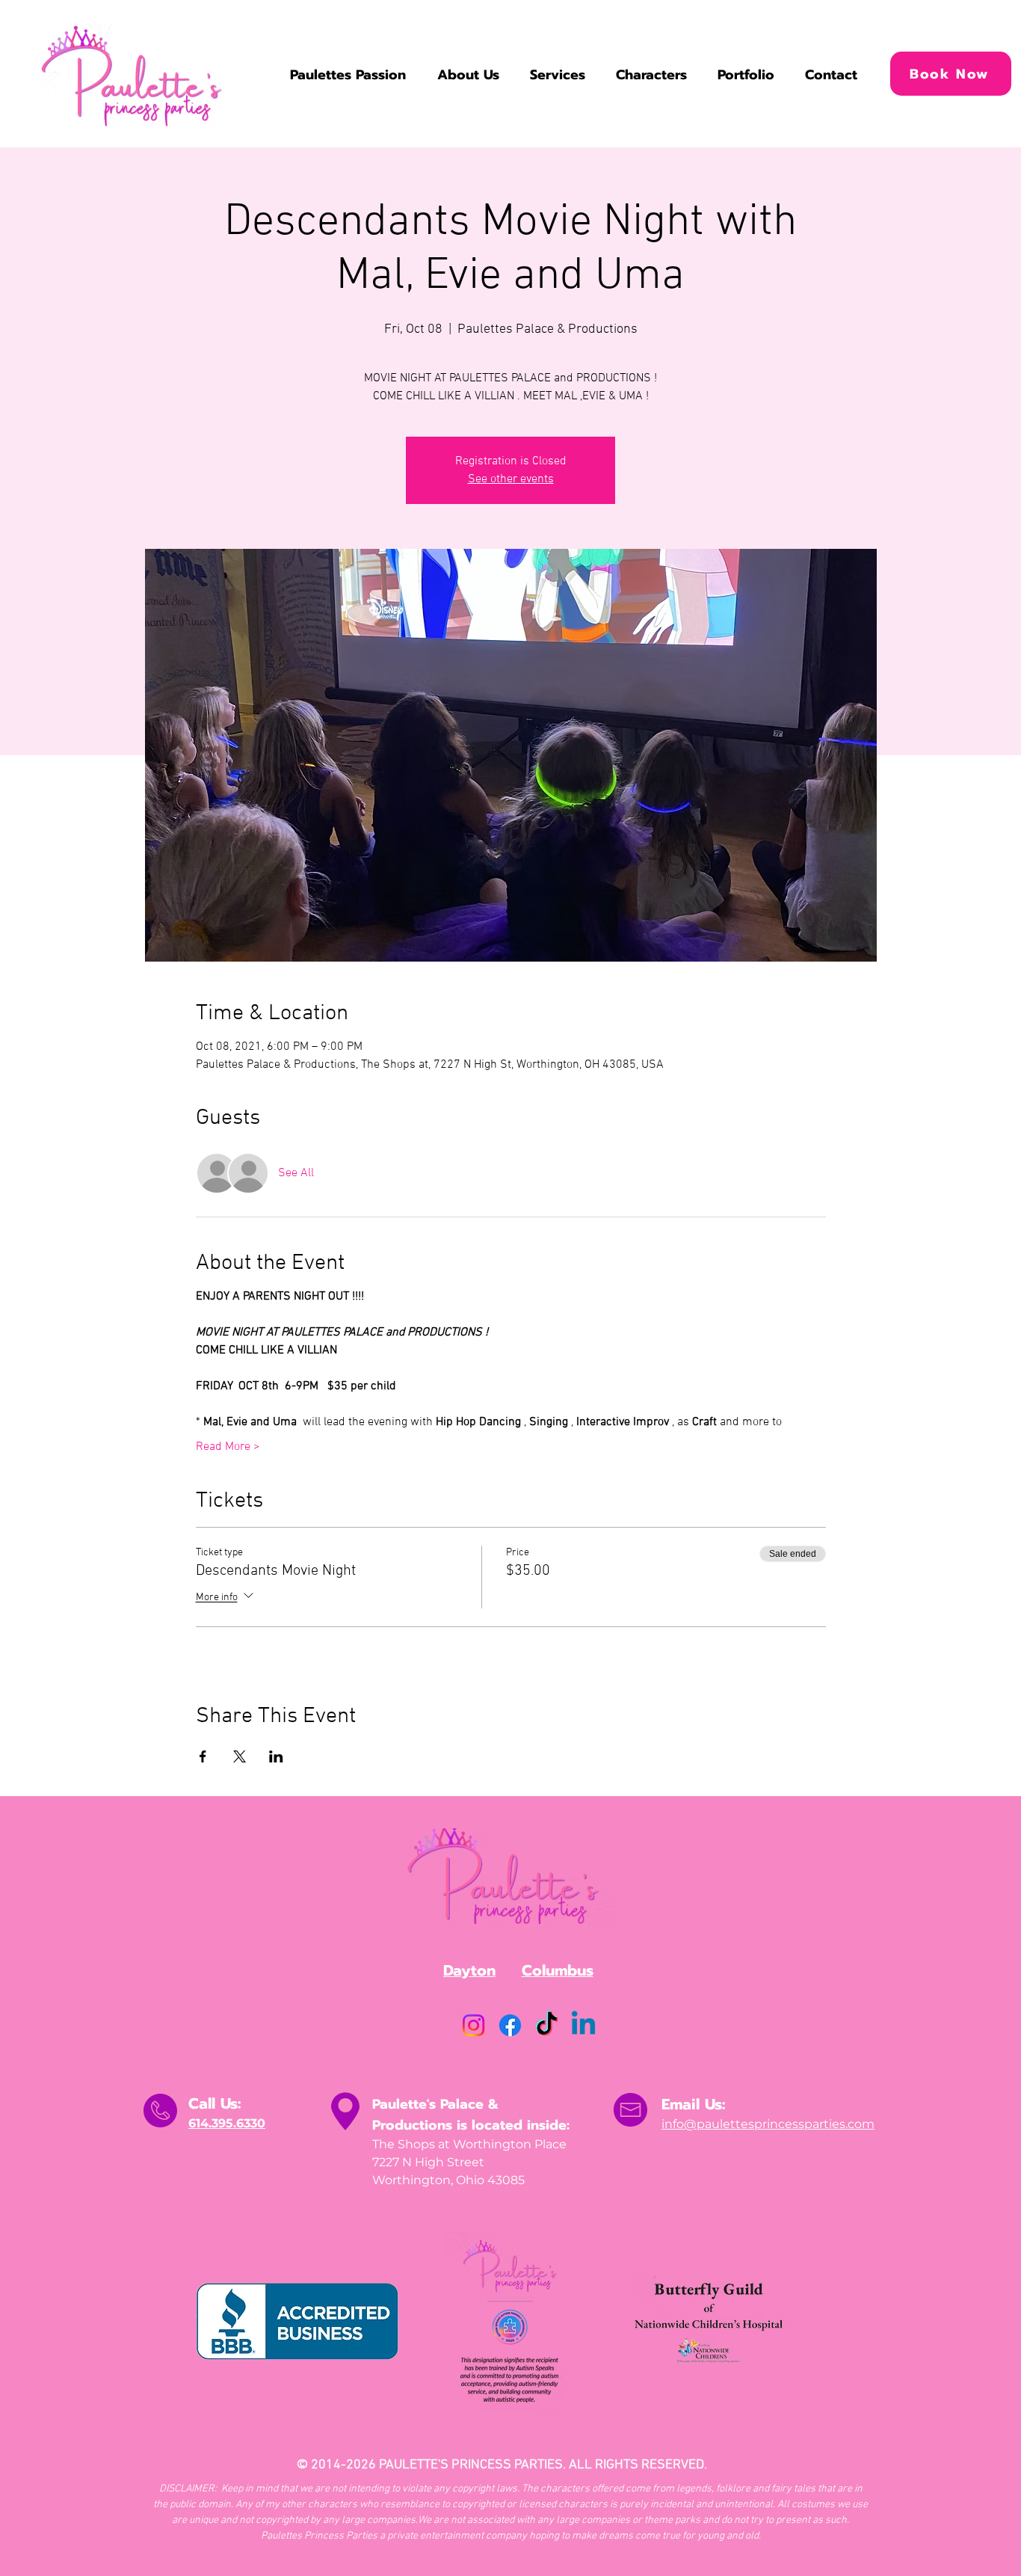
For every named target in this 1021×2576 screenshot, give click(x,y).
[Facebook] (510, 2025)
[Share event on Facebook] (203, 1756)
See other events (511, 479)
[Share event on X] (240, 1756)
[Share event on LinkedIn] (276, 1756)
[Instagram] (474, 2025)
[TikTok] (547, 2025)
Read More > (228, 1447)
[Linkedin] (583, 2025)
